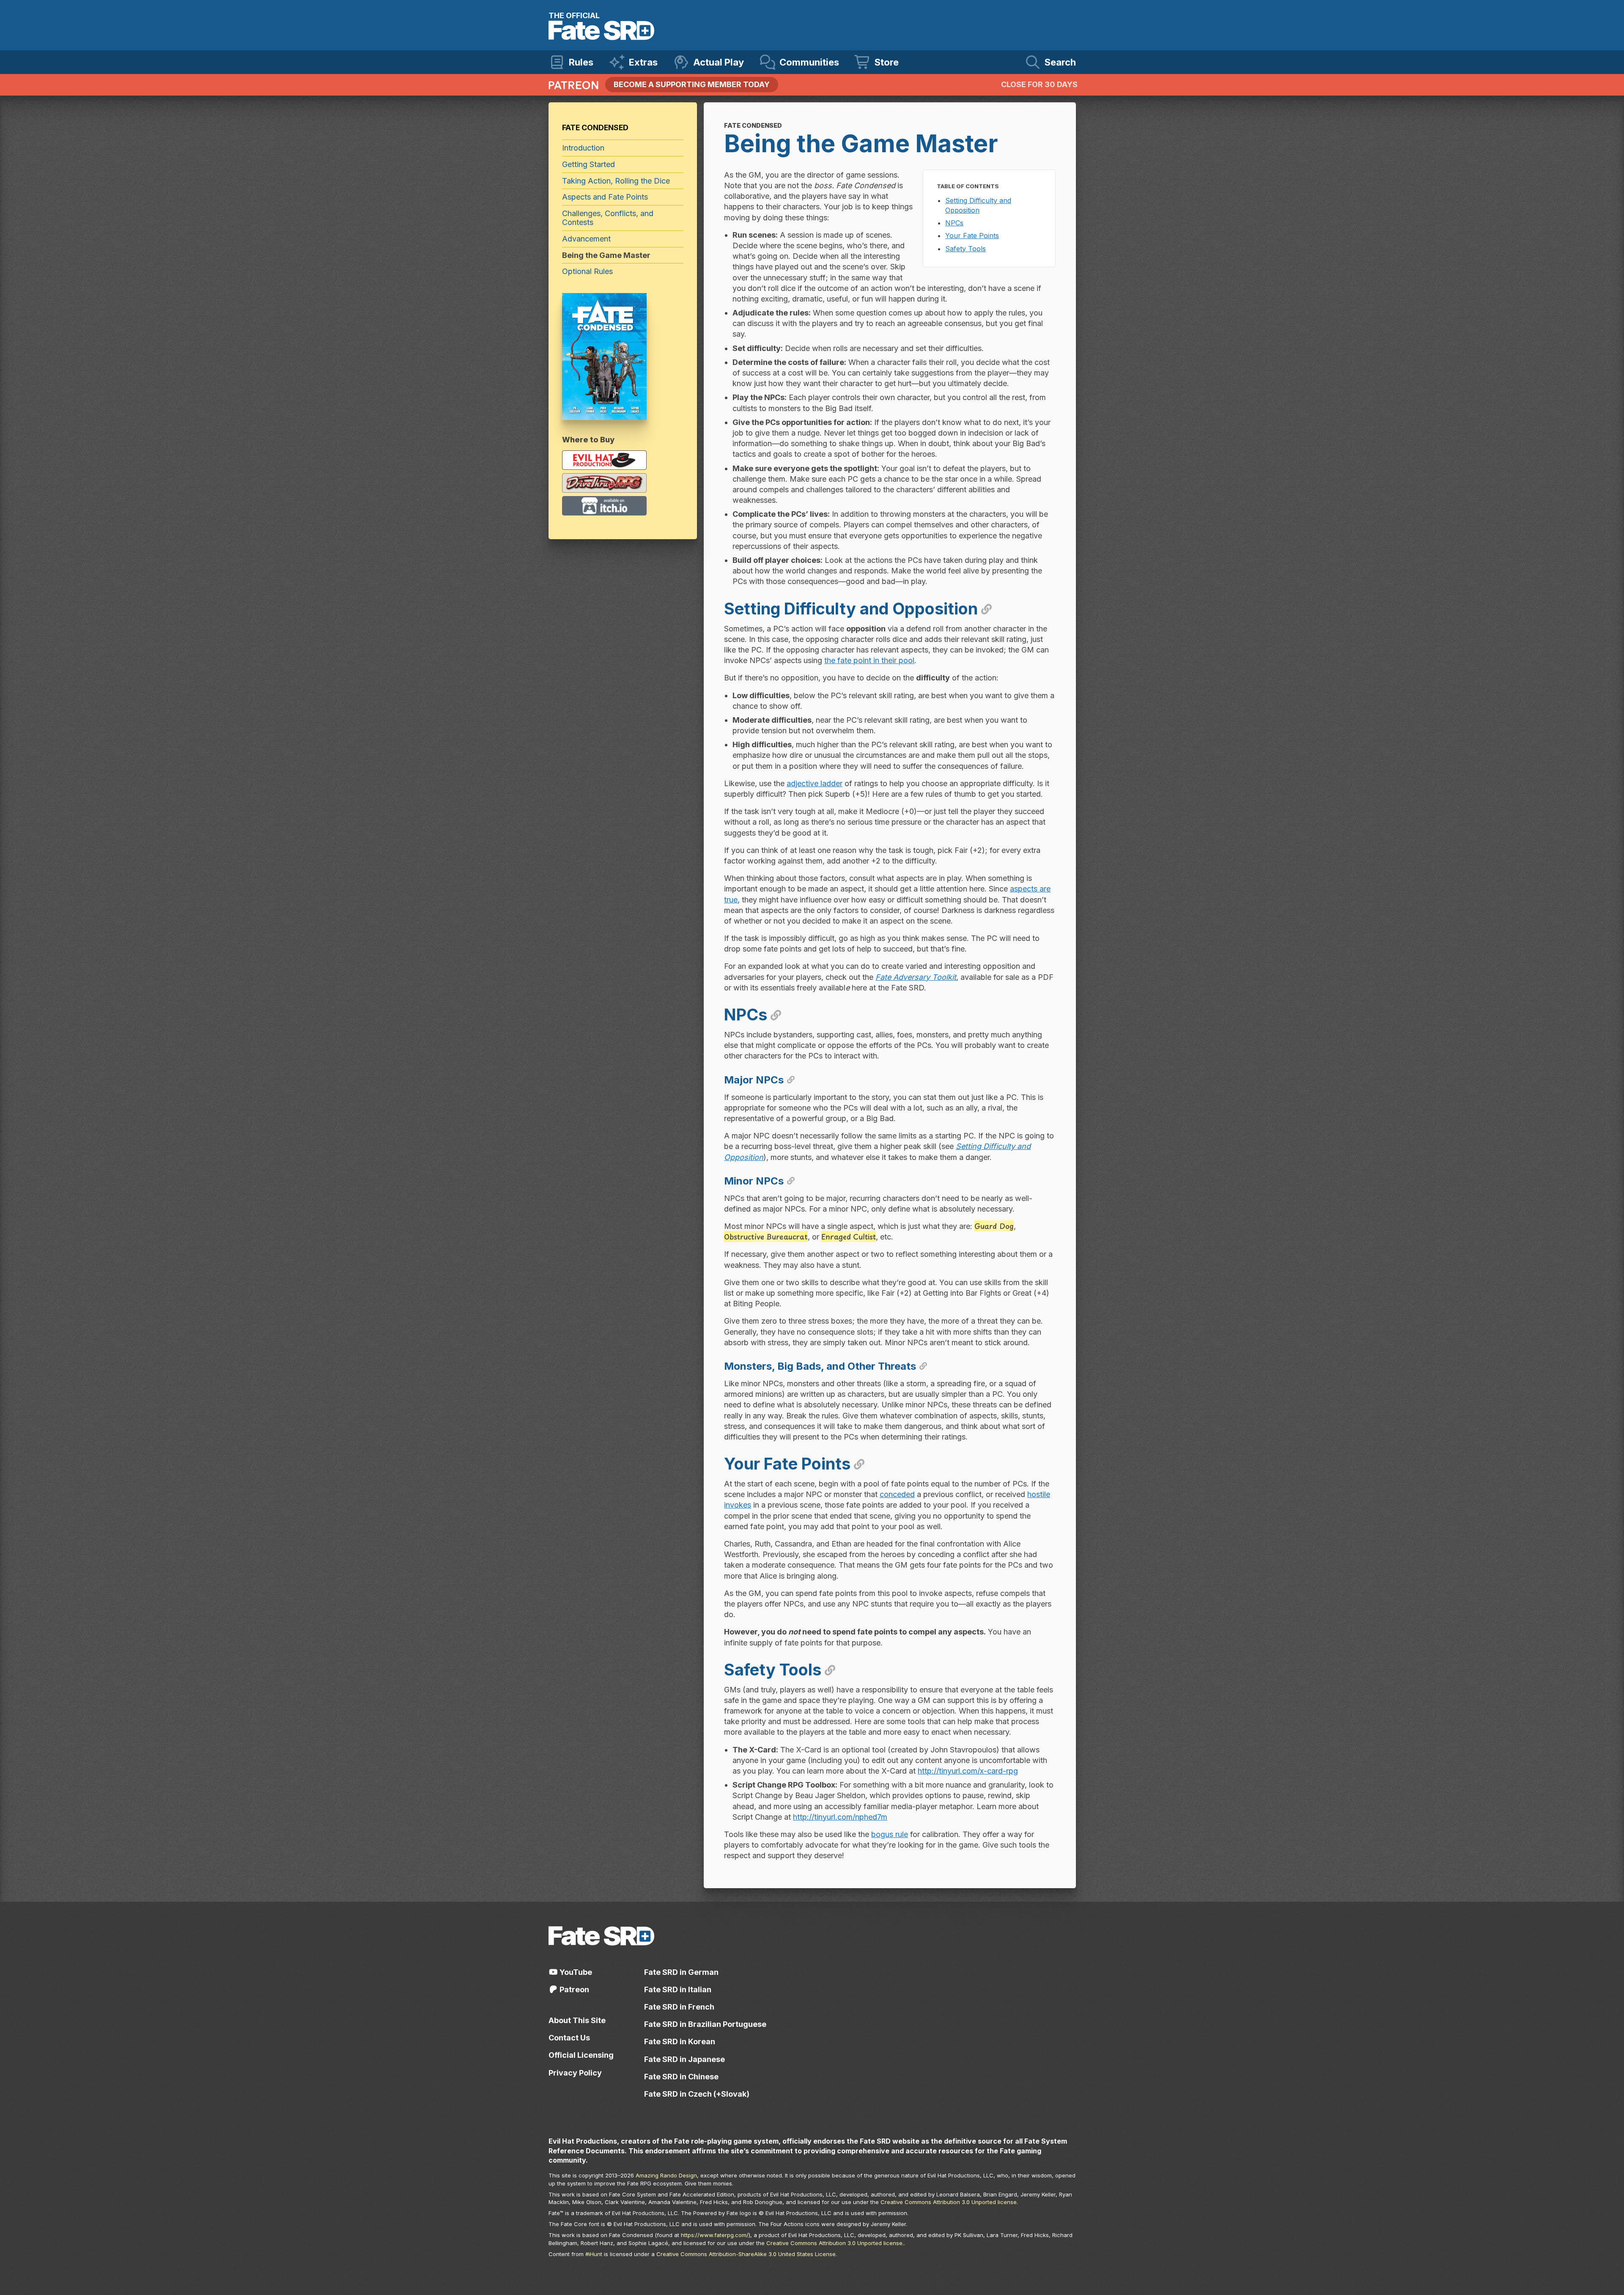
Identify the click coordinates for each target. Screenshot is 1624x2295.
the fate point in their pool (869, 660)
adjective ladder (815, 783)
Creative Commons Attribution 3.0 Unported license (949, 2202)
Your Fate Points (972, 236)
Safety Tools (966, 249)
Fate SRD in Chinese (681, 2077)
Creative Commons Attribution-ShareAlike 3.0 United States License (746, 2254)
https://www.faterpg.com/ (715, 2235)
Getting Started (588, 164)
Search (1060, 62)
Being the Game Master (606, 255)
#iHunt (594, 2254)
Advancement (586, 239)
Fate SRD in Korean (680, 2041)
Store (887, 62)
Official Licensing (581, 2055)
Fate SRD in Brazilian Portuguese (705, 2024)
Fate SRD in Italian (678, 1989)
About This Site (577, 2020)
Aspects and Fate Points (605, 197)
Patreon (573, 1989)
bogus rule (890, 1834)
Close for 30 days (1039, 84)
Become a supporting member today (692, 84)
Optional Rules (587, 271)
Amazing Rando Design (666, 2175)
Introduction (583, 148)
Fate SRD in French (679, 2007)
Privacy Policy (575, 2073)
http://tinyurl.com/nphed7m (840, 1817)
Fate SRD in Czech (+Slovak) (697, 2094)
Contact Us (569, 2038)
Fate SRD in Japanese (684, 2059)
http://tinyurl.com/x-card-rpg (968, 1771)
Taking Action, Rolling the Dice (616, 181)
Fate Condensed (595, 128)
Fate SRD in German (681, 1972)
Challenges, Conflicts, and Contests (608, 218)
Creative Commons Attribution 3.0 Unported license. (835, 2243)
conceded (897, 1494)
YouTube (575, 1972)
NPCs (954, 223)
